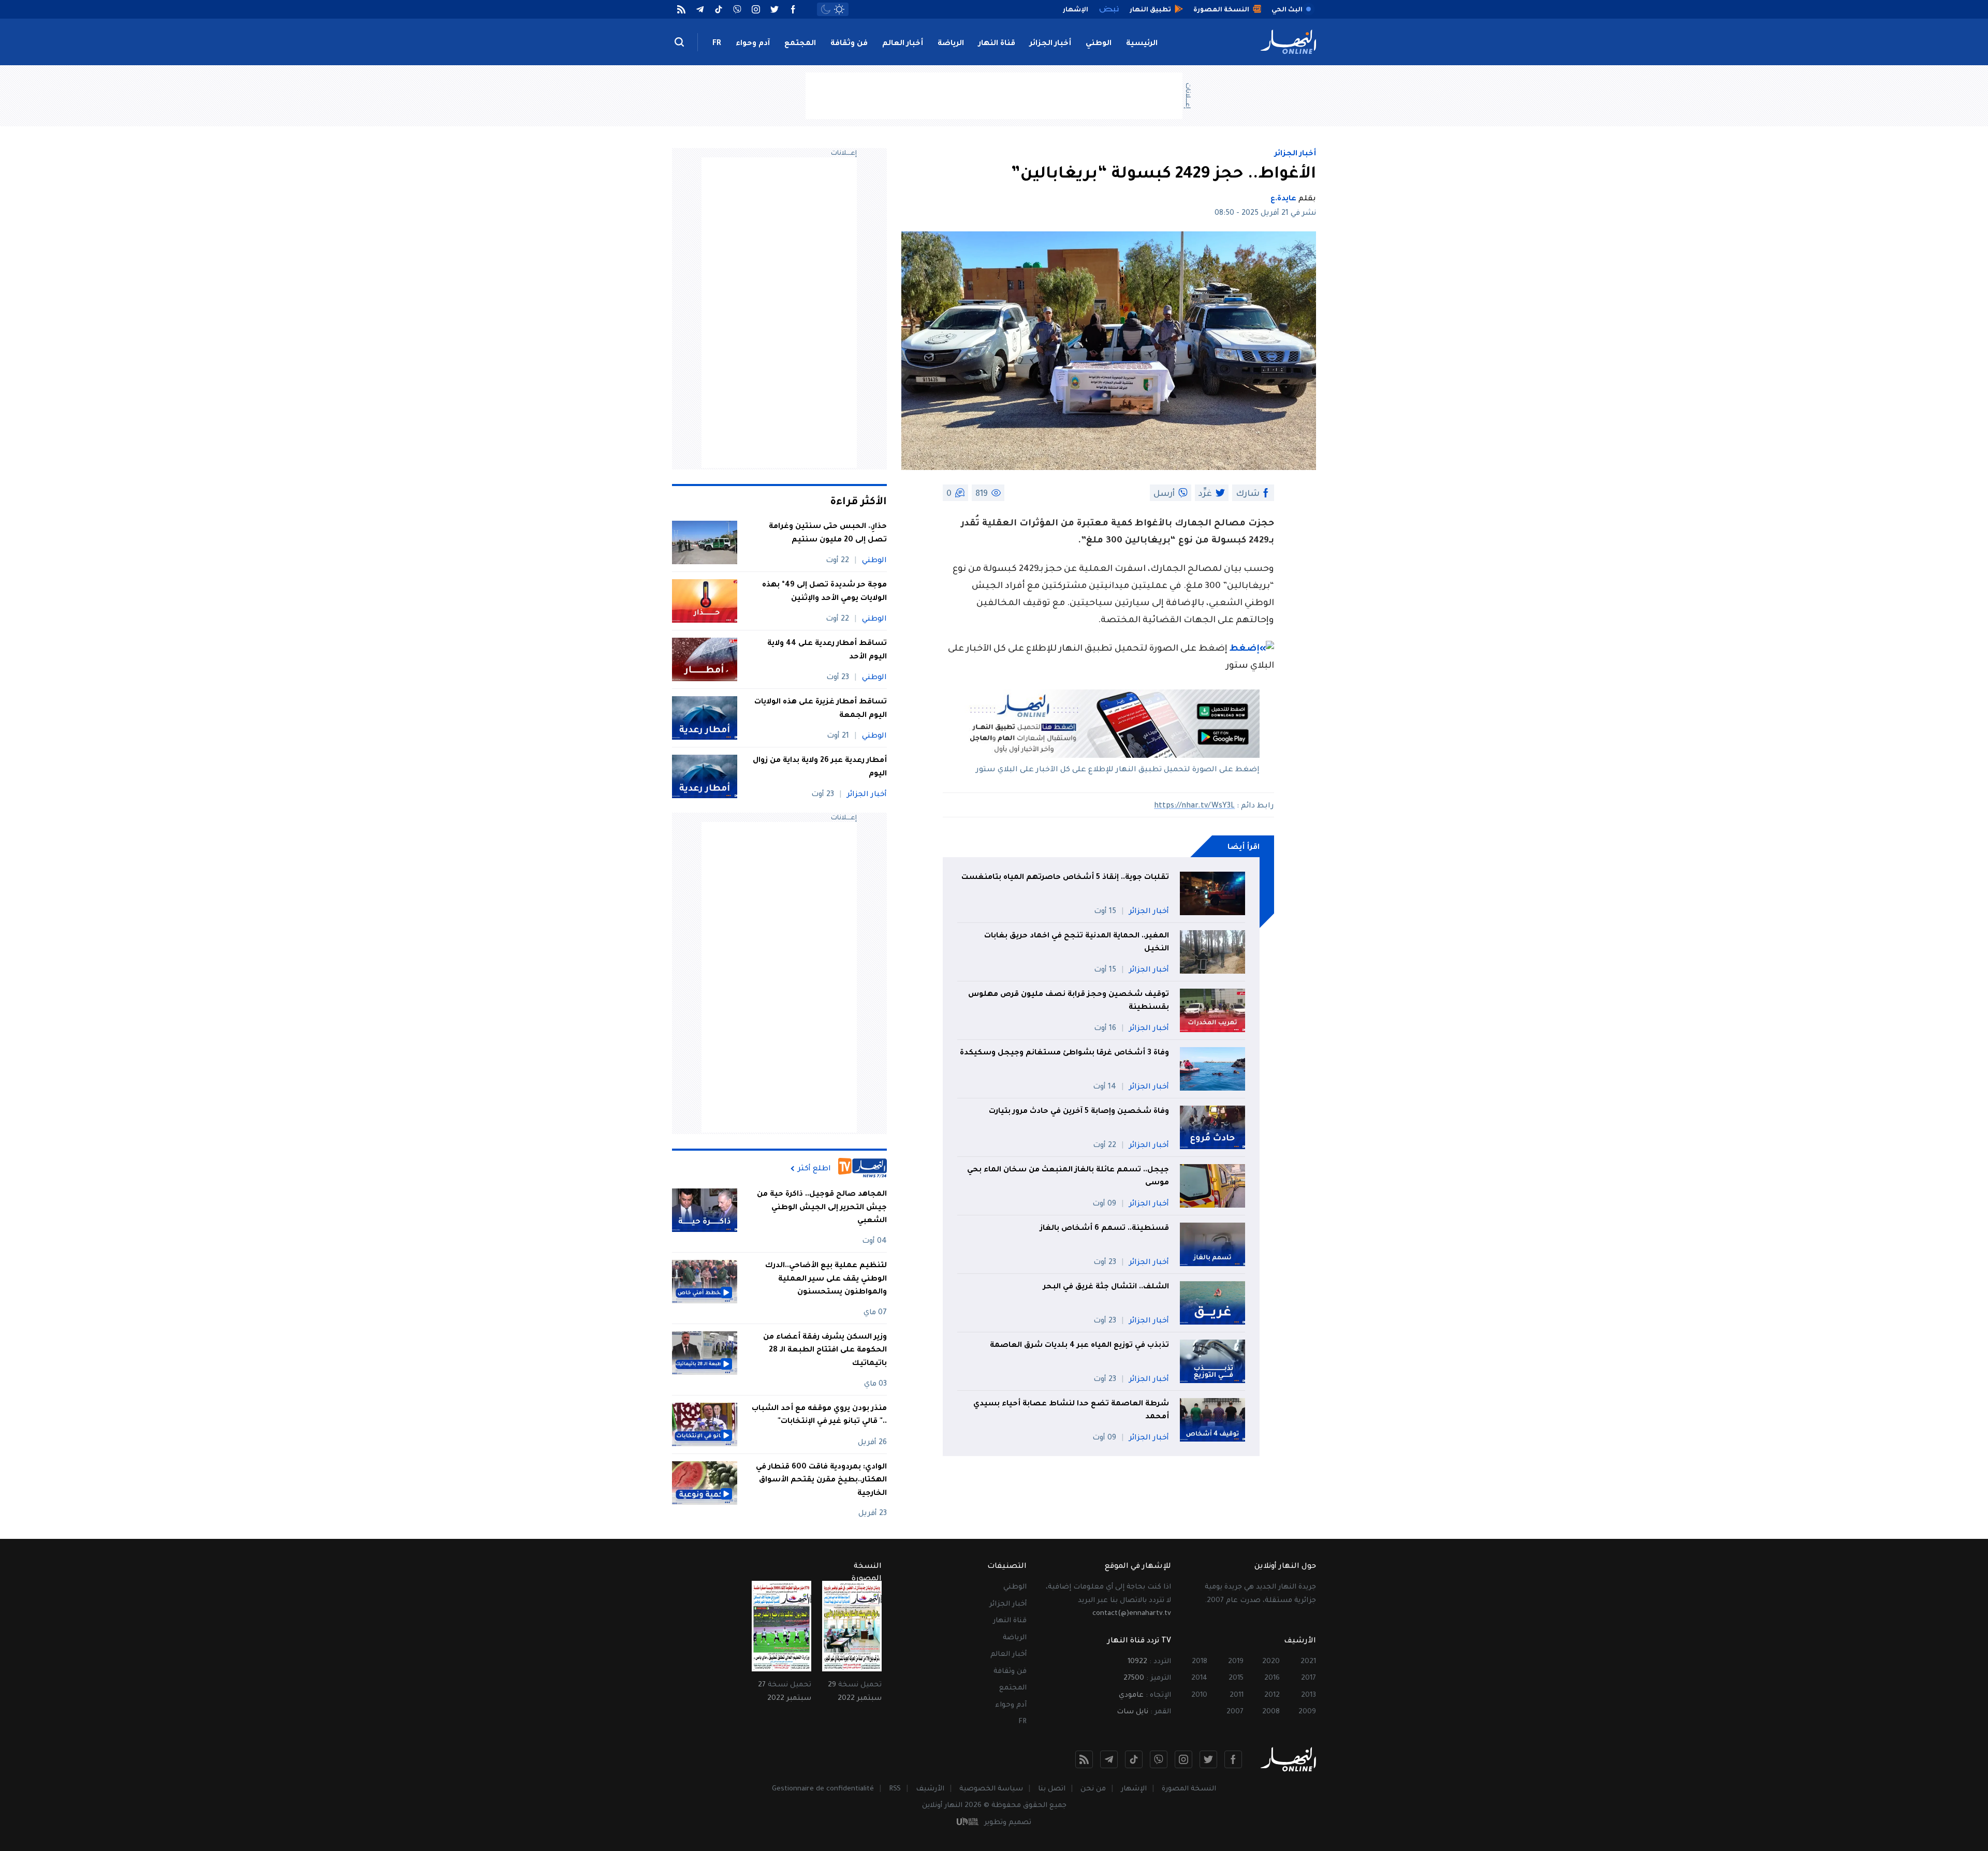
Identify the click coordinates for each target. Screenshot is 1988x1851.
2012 (1272, 1695)
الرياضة (951, 44)
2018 (1200, 1662)
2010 (1199, 1695)
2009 (1307, 1712)
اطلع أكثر (814, 1169)
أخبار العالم (903, 44)
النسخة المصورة (1189, 1789)
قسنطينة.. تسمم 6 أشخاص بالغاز (1105, 1229)
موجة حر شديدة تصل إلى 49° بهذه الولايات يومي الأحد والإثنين (824, 592)
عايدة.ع (1283, 199)
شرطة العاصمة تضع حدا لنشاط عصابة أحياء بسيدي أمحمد (1071, 1411)
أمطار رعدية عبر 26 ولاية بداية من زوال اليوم (820, 768)
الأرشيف (930, 1789)
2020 (1271, 1662)
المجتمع (800, 44)
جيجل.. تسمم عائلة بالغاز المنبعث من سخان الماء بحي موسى (1068, 1177)
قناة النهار (997, 44)
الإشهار (1134, 1789)
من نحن (1093, 1789)
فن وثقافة (849, 44)
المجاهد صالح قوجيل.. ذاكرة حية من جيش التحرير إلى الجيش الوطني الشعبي (822, 1208)
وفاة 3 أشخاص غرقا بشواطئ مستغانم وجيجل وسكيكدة (1064, 1053)
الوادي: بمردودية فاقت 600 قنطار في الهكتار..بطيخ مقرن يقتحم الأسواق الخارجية (821, 1481)
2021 (1308, 1662)
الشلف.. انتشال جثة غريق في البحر (1106, 1287)
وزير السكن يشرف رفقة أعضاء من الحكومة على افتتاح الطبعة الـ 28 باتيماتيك (825, 1351)
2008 (1271, 1712)
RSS (895, 1789)
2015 (1236, 1678)
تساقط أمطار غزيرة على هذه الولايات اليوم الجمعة (821, 709)
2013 (1309, 1695)
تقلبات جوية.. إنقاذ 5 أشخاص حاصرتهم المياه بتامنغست (1065, 878)
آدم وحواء (753, 44)
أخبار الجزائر (1050, 44)
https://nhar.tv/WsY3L (1194, 806)
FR (717, 44)
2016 (1272, 1678)
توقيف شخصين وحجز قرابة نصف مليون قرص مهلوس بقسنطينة (1069, 1002)
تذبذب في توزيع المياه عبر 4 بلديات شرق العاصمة (1079, 1346)
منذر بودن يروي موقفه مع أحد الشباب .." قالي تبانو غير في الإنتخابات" (819, 1416)
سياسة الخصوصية (991, 1789)
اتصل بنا (1052, 1789)
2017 (1309, 1678)
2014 (1199, 1678)
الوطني (1099, 44)
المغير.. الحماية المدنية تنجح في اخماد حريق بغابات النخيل (1077, 943)
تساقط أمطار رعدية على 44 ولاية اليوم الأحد (827, 651)
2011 (1237, 1695)
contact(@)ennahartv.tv (1132, 1614)
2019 (1236, 1662)
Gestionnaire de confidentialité (823, 1789)
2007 (1235, 1712)
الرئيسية (1142, 44)
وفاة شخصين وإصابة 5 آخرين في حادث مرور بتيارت (1079, 1112)
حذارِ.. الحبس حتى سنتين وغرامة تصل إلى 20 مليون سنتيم (828, 534)
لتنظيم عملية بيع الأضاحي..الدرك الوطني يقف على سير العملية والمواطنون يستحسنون (826, 1279)
